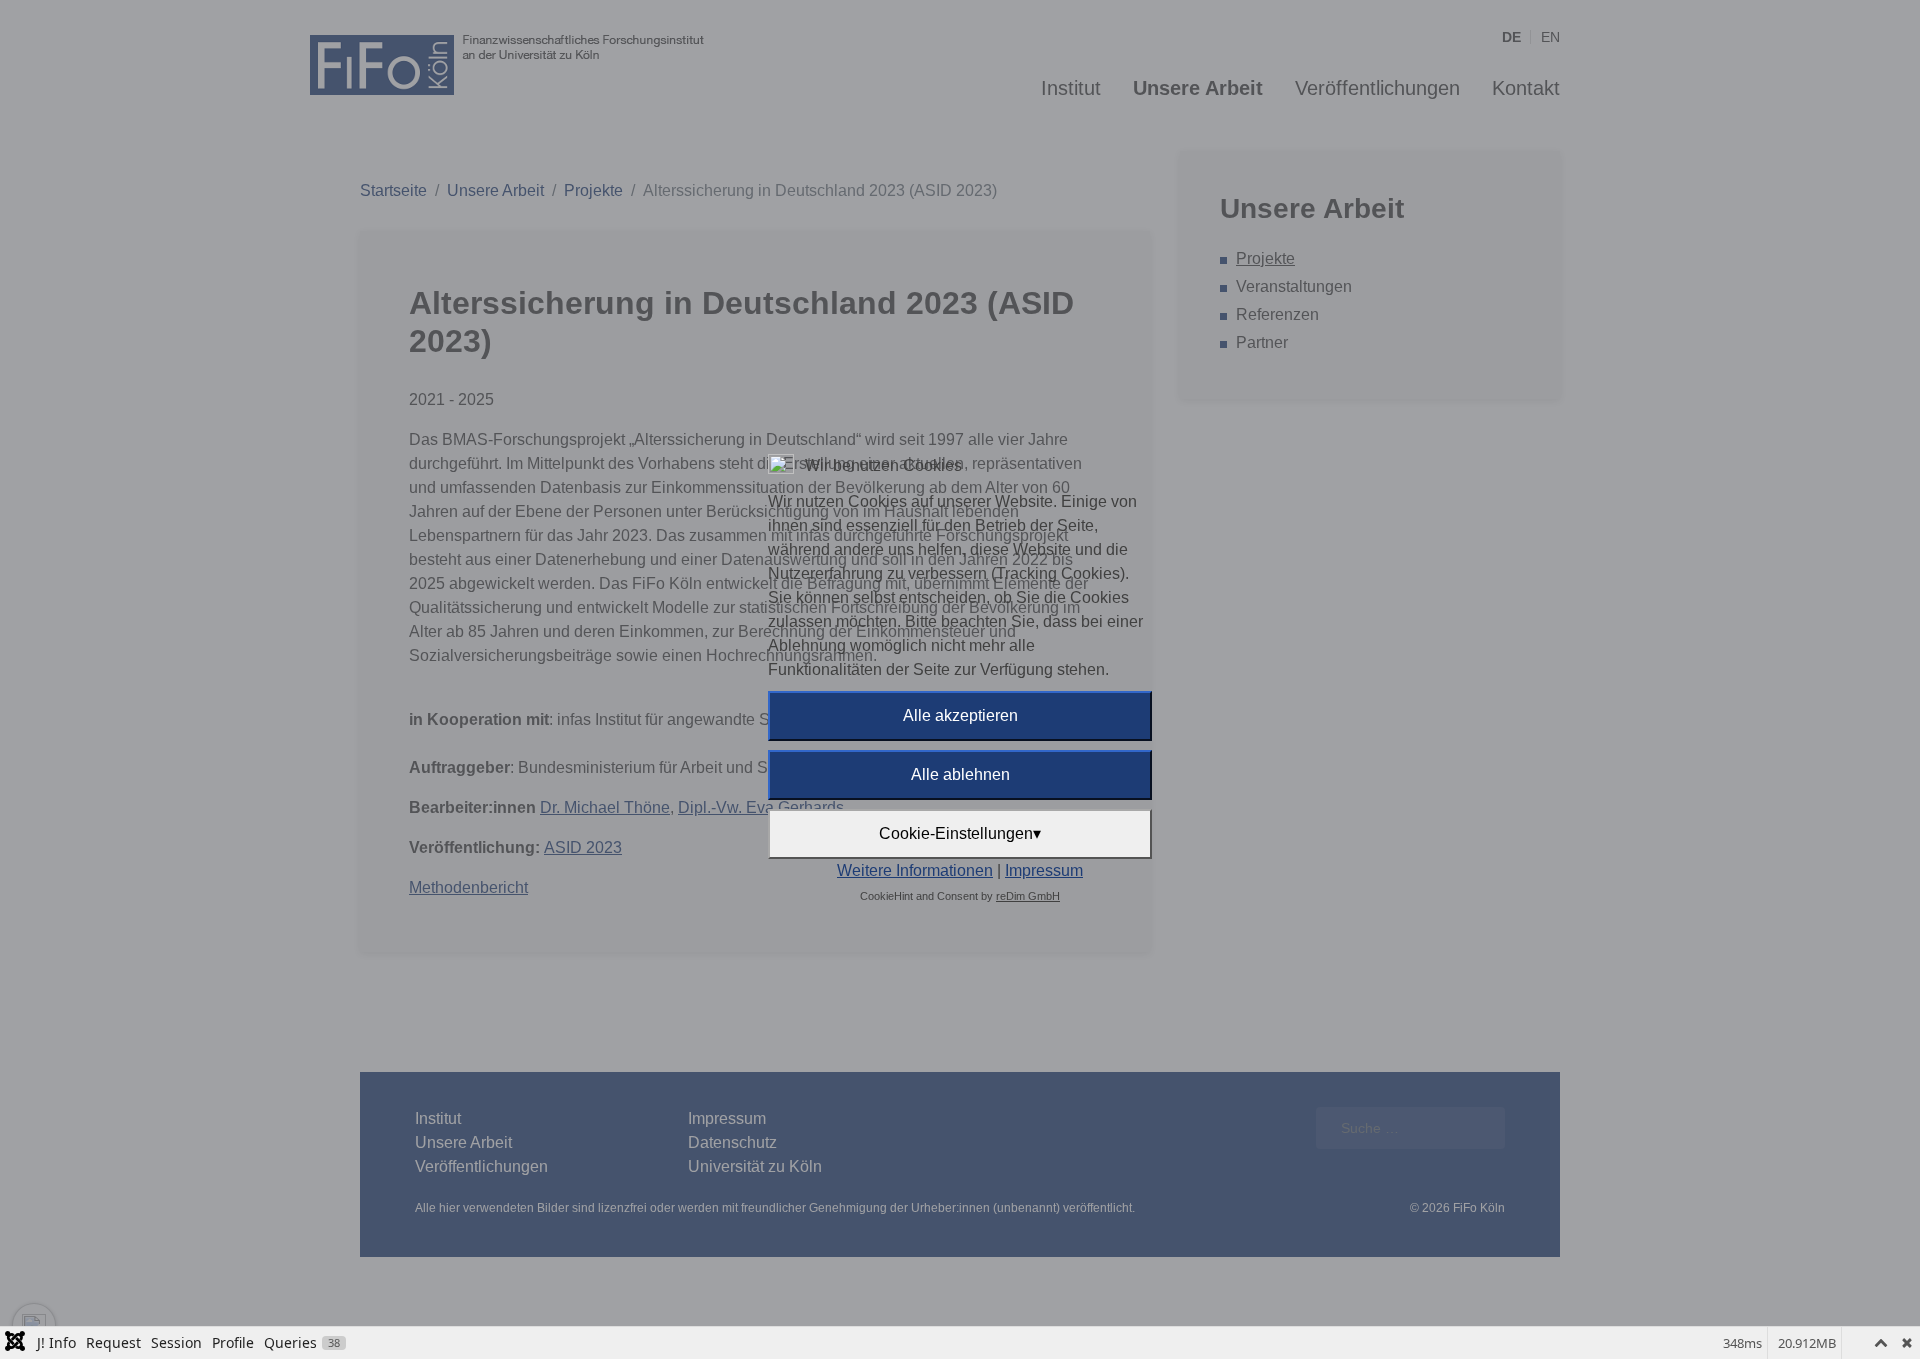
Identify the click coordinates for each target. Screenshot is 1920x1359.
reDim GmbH (1028, 896)
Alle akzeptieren (960, 715)
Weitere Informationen (915, 870)
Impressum (1044, 870)
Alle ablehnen (960, 774)
